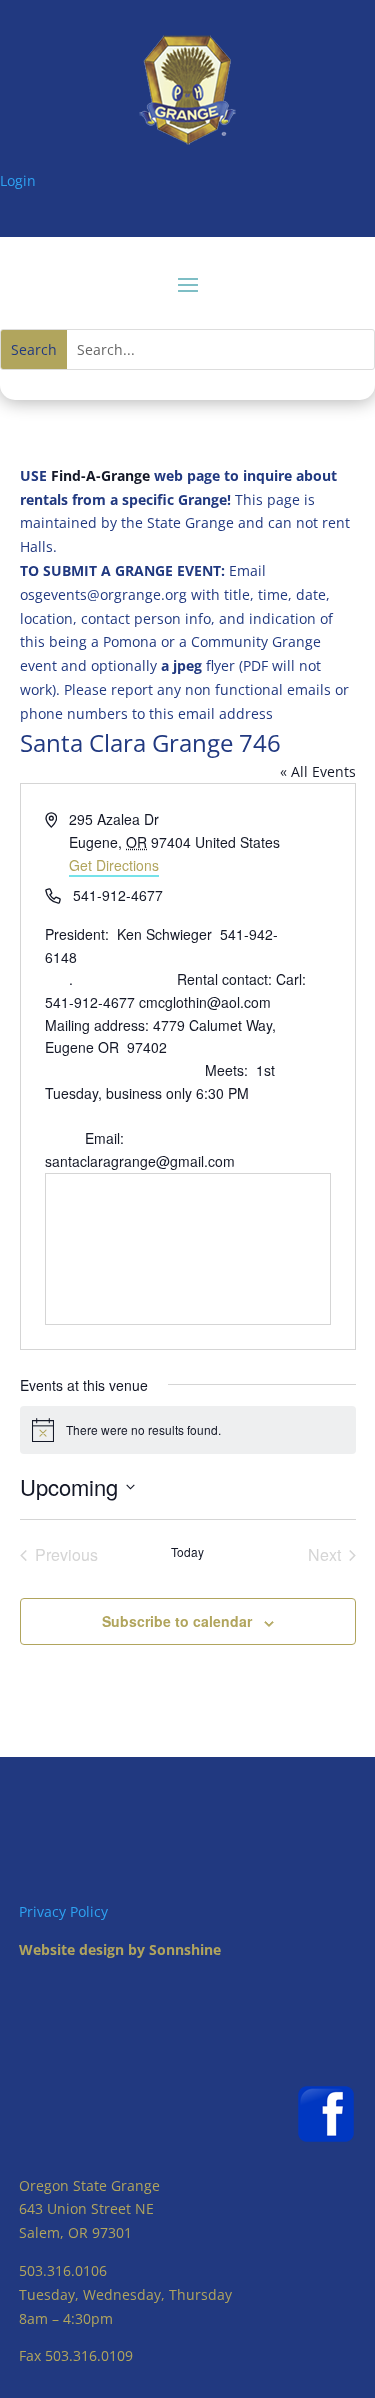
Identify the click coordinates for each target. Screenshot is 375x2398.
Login (18, 180)
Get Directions (114, 865)
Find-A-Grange (100, 475)
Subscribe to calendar (177, 1621)
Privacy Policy (63, 1911)
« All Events (318, 771)
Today (187, 1552)
